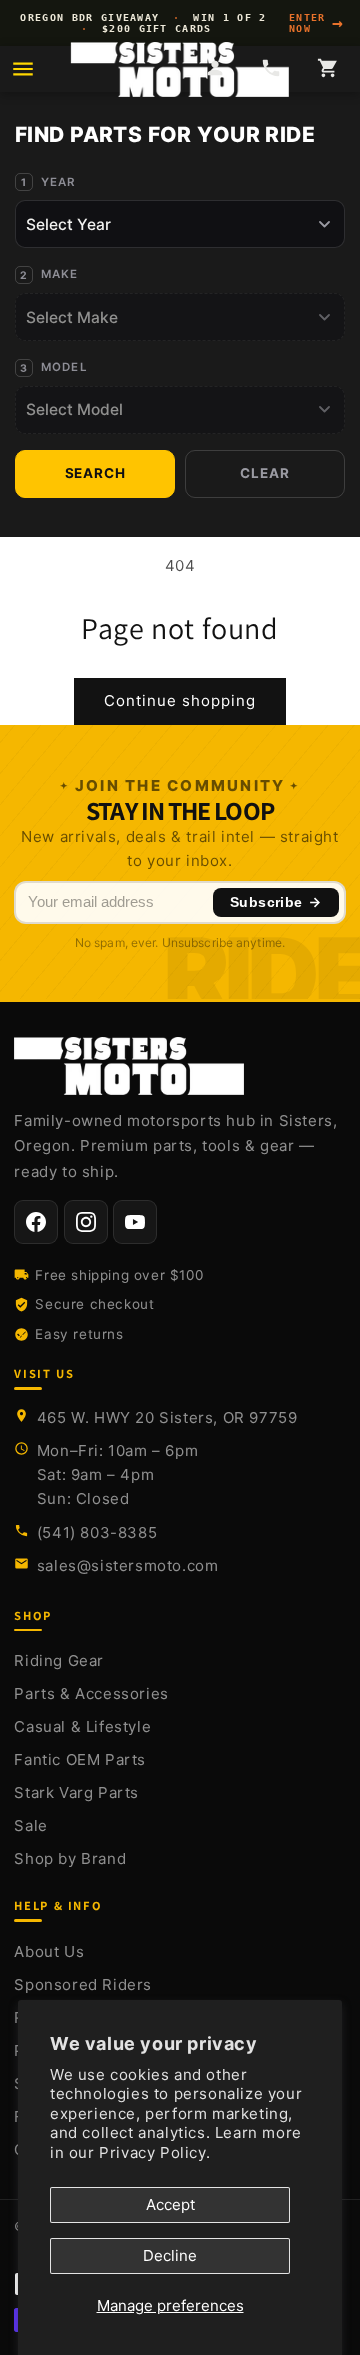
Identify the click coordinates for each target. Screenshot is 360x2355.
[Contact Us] (271, 69)
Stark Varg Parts (76, 1792)
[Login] (214, 69)
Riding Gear (59, 1660)
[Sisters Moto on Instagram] (86, 1222)
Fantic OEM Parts (80, 1759)
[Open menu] (23, 69)
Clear (264, 473)
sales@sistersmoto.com (128, 1565)
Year (58, 182)
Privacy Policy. (154, 2152)
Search (95, 473)
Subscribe (266, 902)
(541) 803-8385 (97, 1532)
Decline (170, 2255)
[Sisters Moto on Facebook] (36, 1222)
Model (64, 367)
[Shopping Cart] (327, 69)
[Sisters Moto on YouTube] (135, 1222)
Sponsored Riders (83, 1984)
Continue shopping (180, 700)
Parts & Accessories (91, 1693)
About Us (49, 1951)
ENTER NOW (316, 23)
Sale (30, 1825)
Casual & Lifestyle (82, 1726)
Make (60, 274)
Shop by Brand (70, 1858)
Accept (170, 2204)
